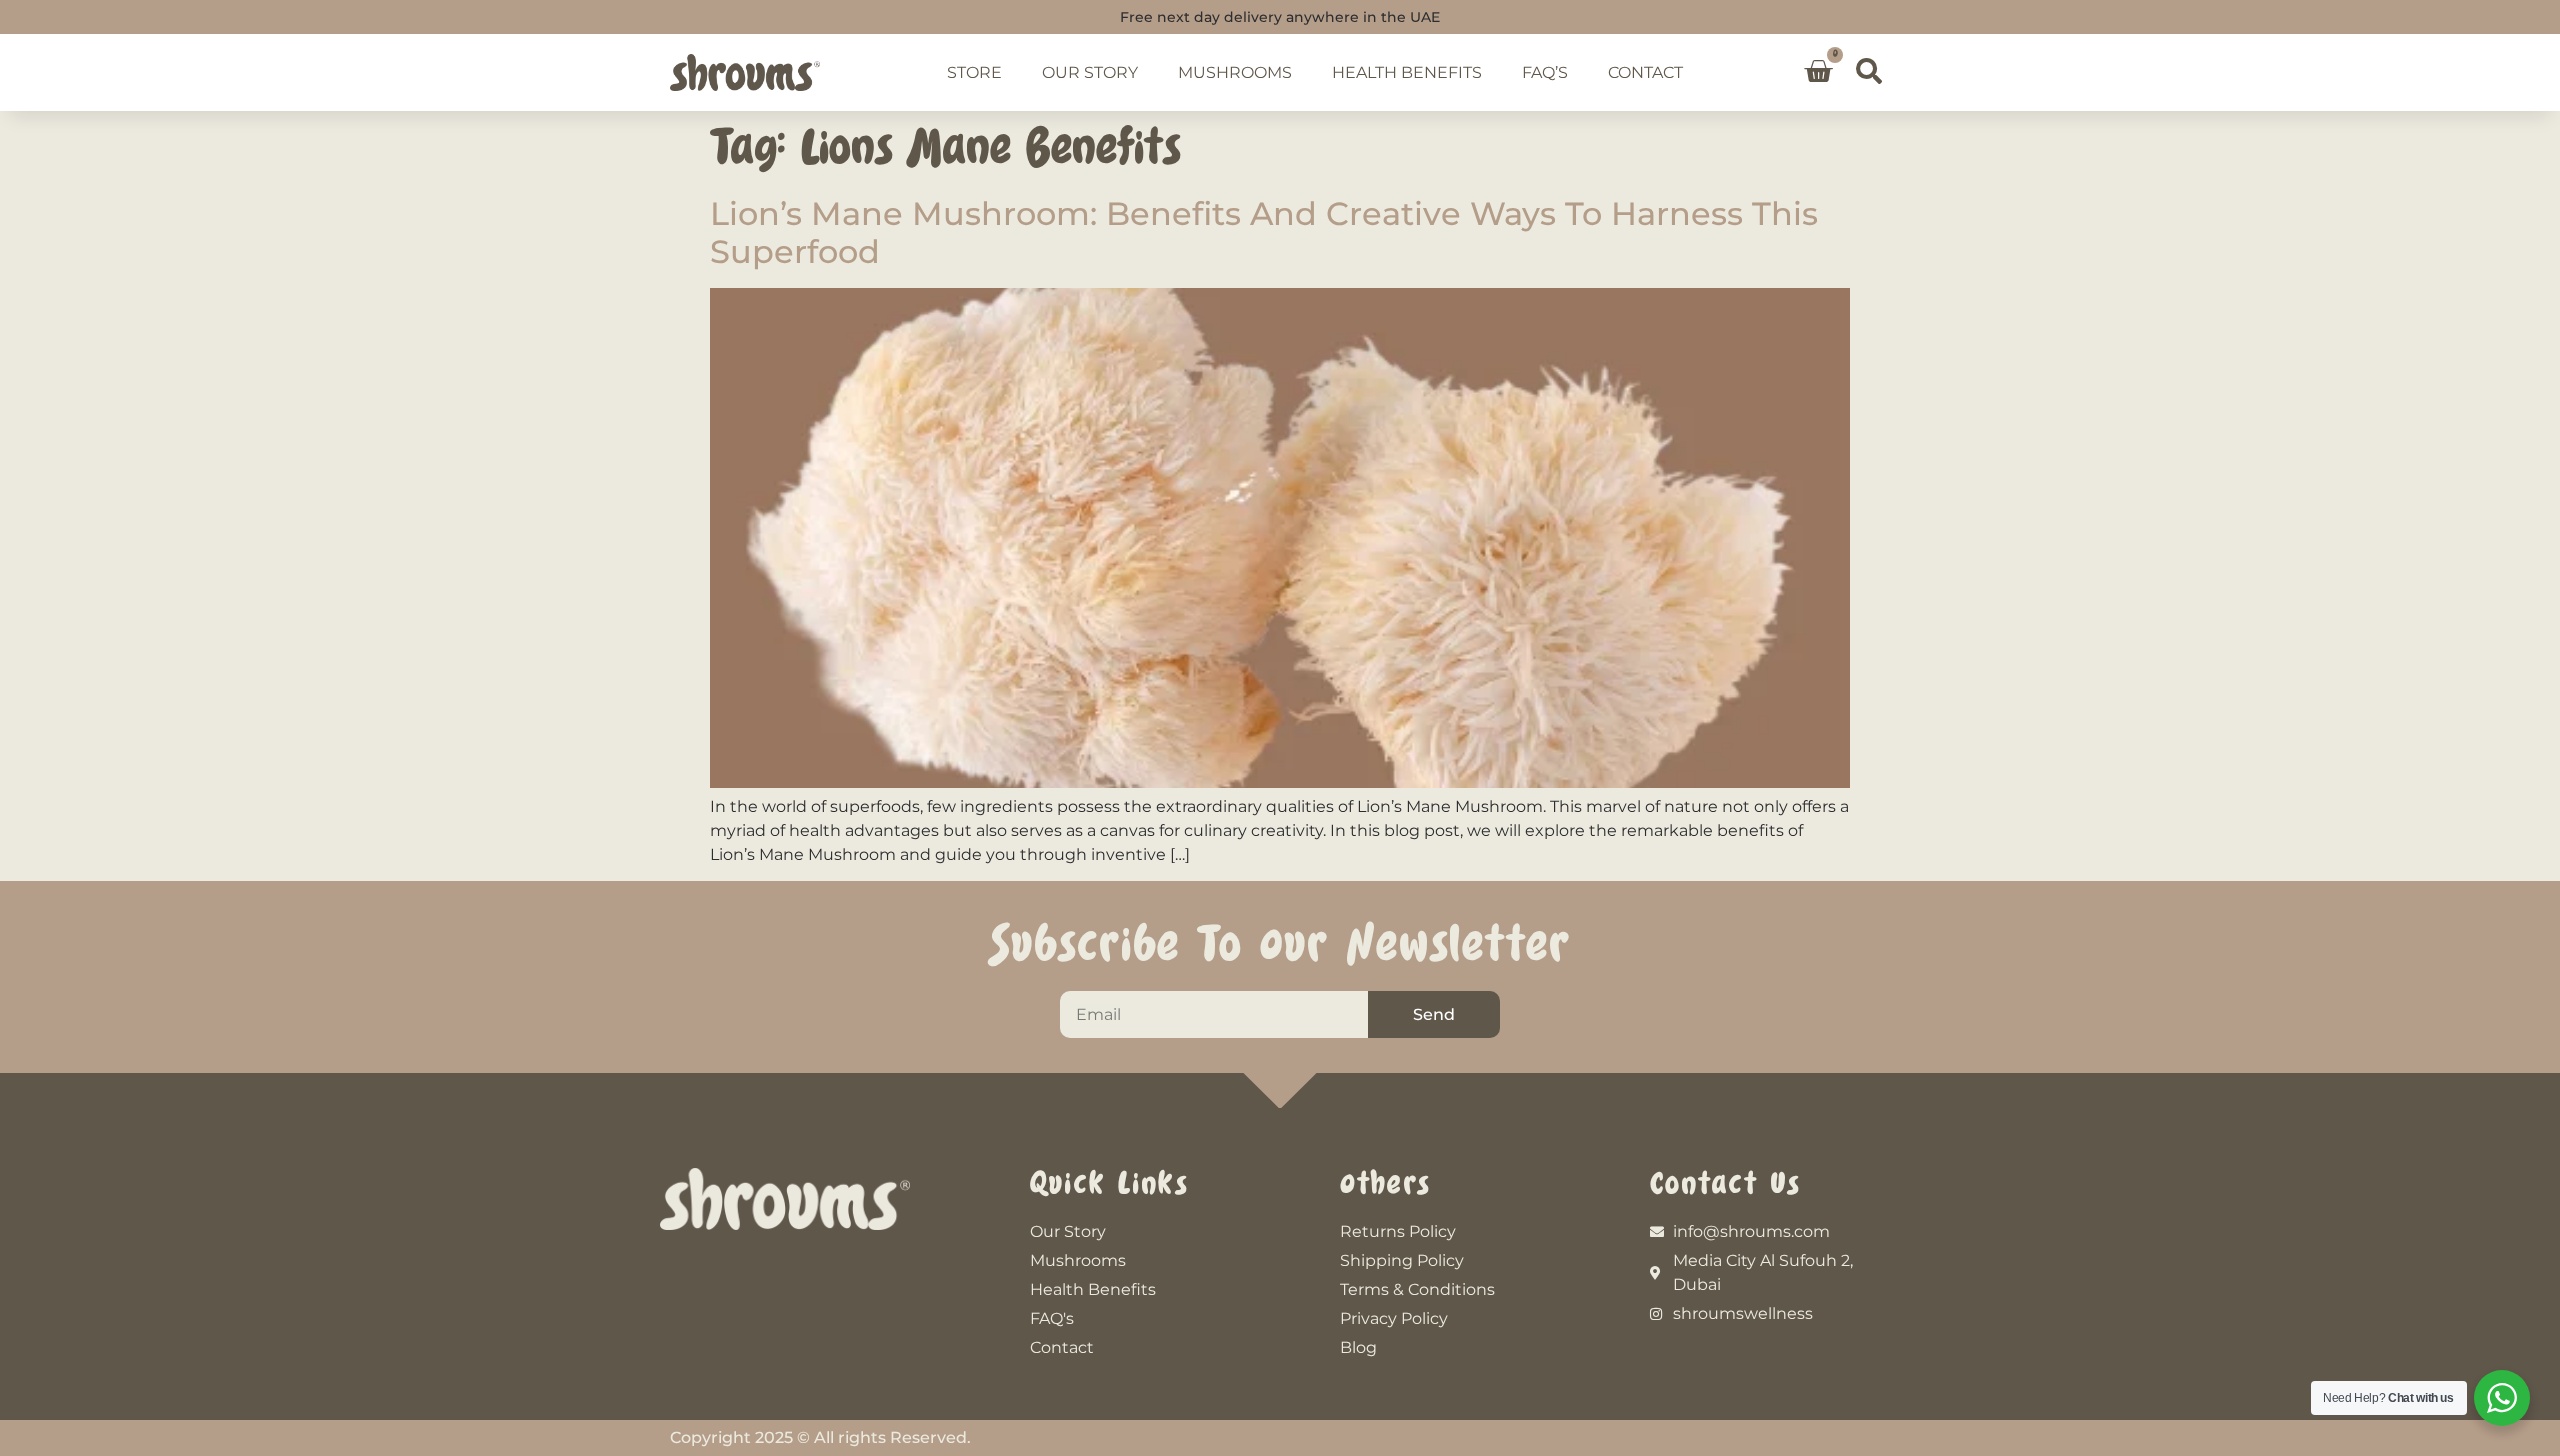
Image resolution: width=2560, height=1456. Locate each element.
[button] (1869, 71)
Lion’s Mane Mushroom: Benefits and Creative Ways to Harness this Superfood (1264, 232)
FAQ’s (1545, 72)
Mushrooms (1235, 72)
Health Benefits (1407, 72)
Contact (1645, 72)
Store (974, 72)
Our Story (1090, 72)
